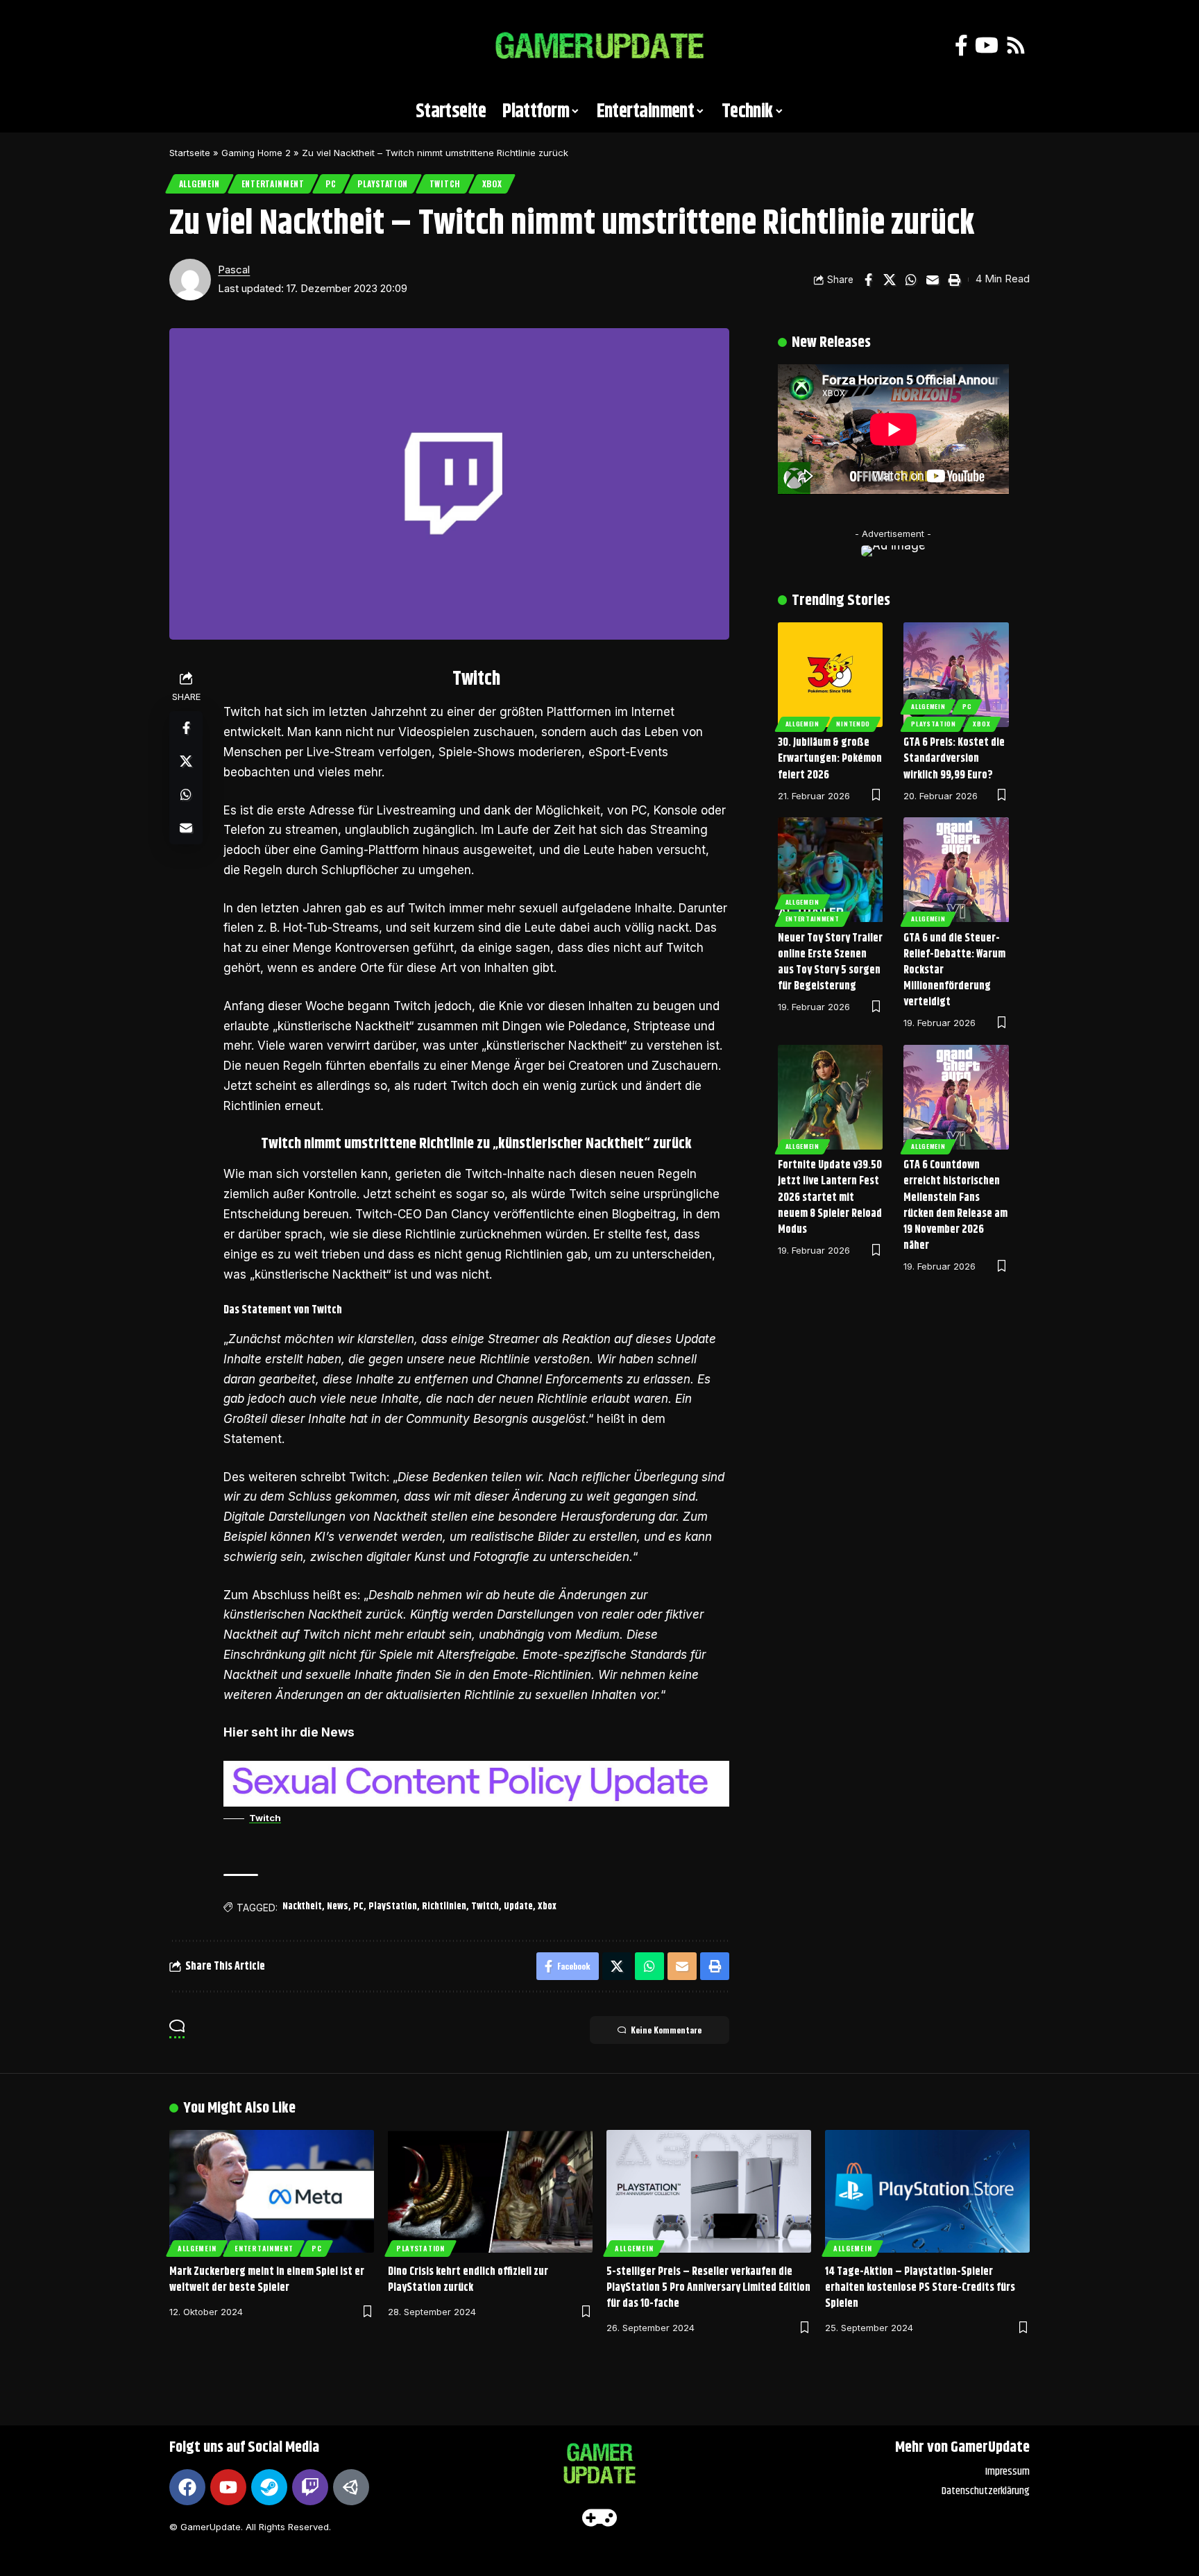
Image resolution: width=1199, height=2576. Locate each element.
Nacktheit (302, 1907)
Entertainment (273, 184)
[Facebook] (961, 45)
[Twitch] (310, 2487)
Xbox (492, 184)
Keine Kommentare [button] (666, 2030)
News (338, 1907)
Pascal (234, 270)
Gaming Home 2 (256, 153)
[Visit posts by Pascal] (190, 280)
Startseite (190, 153)
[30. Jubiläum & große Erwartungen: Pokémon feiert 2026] (831, 675)
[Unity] (351, 2487)
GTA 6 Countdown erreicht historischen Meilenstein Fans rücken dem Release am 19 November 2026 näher (955, 1205)
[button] (187, 46)
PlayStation (383, 184)
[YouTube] (987, 45)
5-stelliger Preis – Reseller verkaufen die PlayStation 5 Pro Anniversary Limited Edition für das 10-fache (708, 2288)
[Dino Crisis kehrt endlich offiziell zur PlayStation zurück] (490, 2191)
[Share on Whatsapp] (911, 280)
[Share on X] (890, 280)
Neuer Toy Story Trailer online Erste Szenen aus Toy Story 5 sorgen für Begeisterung (830, 963)
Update (518, 1907)
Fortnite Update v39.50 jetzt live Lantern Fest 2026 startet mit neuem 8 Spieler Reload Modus (830, 1197)
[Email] (933, 280)
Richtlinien (444, 1907)
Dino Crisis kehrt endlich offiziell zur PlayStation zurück (468, 2280)
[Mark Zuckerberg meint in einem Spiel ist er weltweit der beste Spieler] (272, 2191)
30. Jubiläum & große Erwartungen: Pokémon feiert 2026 (830, 759)
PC (331, 184)
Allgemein (199, 184)
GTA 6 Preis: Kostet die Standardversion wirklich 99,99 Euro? (954, 759)
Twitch (445, 184)
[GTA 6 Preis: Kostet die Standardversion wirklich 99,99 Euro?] (956, 675)
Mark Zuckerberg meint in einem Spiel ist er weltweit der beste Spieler (267, 2280)
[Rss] (1016, 45)
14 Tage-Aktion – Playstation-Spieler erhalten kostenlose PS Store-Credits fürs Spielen (920, 2288)
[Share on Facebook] (868, 280)
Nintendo (853, 724)
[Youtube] (228, 2487)
